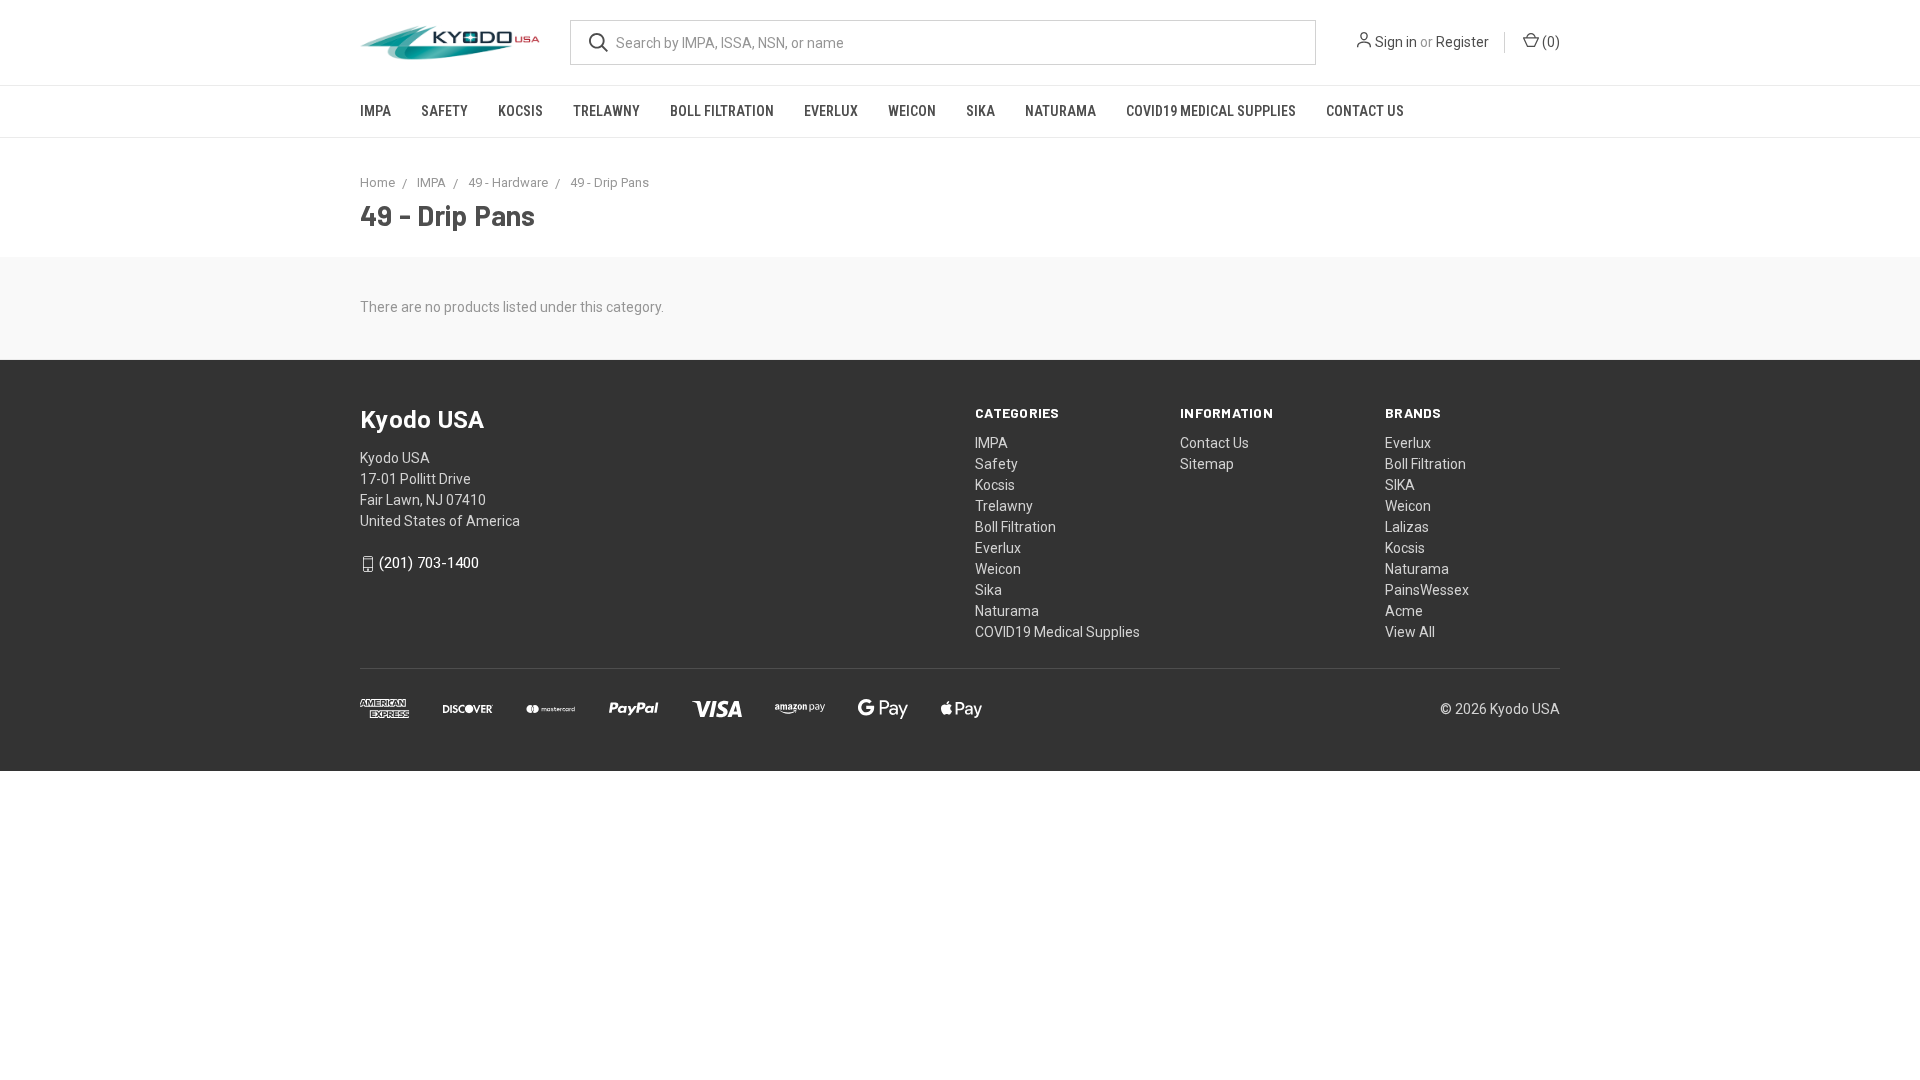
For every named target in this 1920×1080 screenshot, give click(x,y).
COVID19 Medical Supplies (1211, 111)
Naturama (1060, 111)
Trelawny (606, 111)
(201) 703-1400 (429, 564)
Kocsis (520, 111)
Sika (980, 111)
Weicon (912, 111)
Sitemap (1207, 464)
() (1549, 42)
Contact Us (1365, 111)
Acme (1404, 611)
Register (1462, 42)
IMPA (375, 111)
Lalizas (1407, 527)
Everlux (831, 111)
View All (1410, 632)
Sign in (1396, 42)
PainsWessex (1427, 590)
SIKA (1400, 485)
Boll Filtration (722, 111)
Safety (444, 111)
